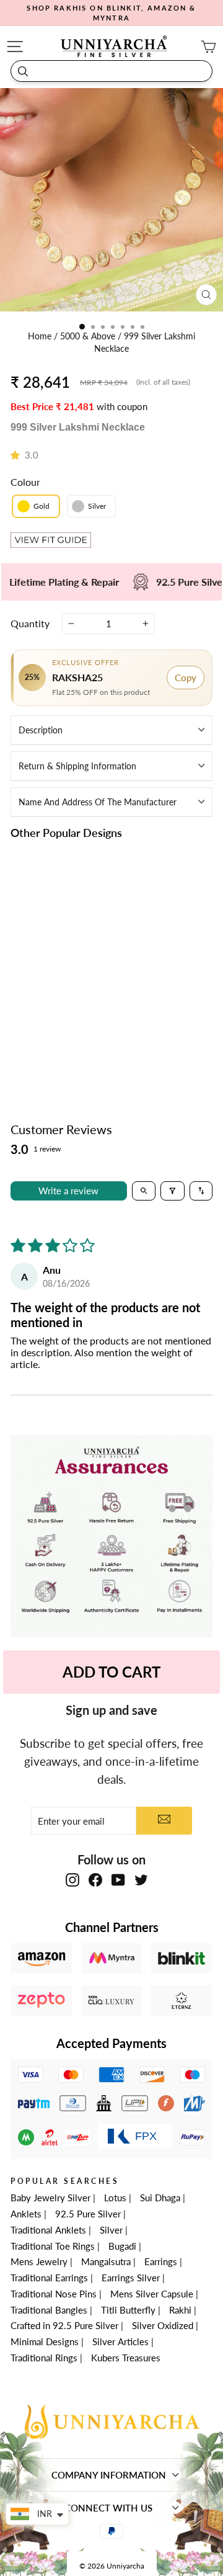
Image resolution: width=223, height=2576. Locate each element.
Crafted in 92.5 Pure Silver (64, 2325)
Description (41, 730)
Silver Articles (120, 2341)
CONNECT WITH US (108, 2508)
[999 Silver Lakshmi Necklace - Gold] (50, 1017)
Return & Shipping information (77, 766)
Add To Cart (111, 1672)
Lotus (115, 2198)
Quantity (30, 623)
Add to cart (58, 1045)
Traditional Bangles (49, 2310)
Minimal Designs (45, 2341)
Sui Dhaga (160, 2198)
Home (41, 336)
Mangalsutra (106, 2261)
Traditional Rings (44, 2358)
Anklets (26, 2214)
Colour (25, 482)
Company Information (109, 2475)
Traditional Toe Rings (53, 2246)
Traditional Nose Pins (54, 2294)
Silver (111, 2230)
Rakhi (180, 2310)
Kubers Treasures (126, 2358)
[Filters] (173, 1191)
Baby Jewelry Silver (50, 2198)
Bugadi (122, 2246)
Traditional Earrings (49, 2278)
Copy (186, 678)
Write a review (68, 1191)
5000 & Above (89, 336)
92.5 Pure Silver (88, 2214)
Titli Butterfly (128, 2310)
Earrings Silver (131, 2278)
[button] (18, 455)
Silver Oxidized (163, 2325)
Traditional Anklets (48, 2230)
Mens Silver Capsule (152, 2294)
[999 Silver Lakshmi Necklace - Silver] (65, 1017)
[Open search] (144, 1191)
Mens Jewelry (39, 2261)
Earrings (161, 2261)
